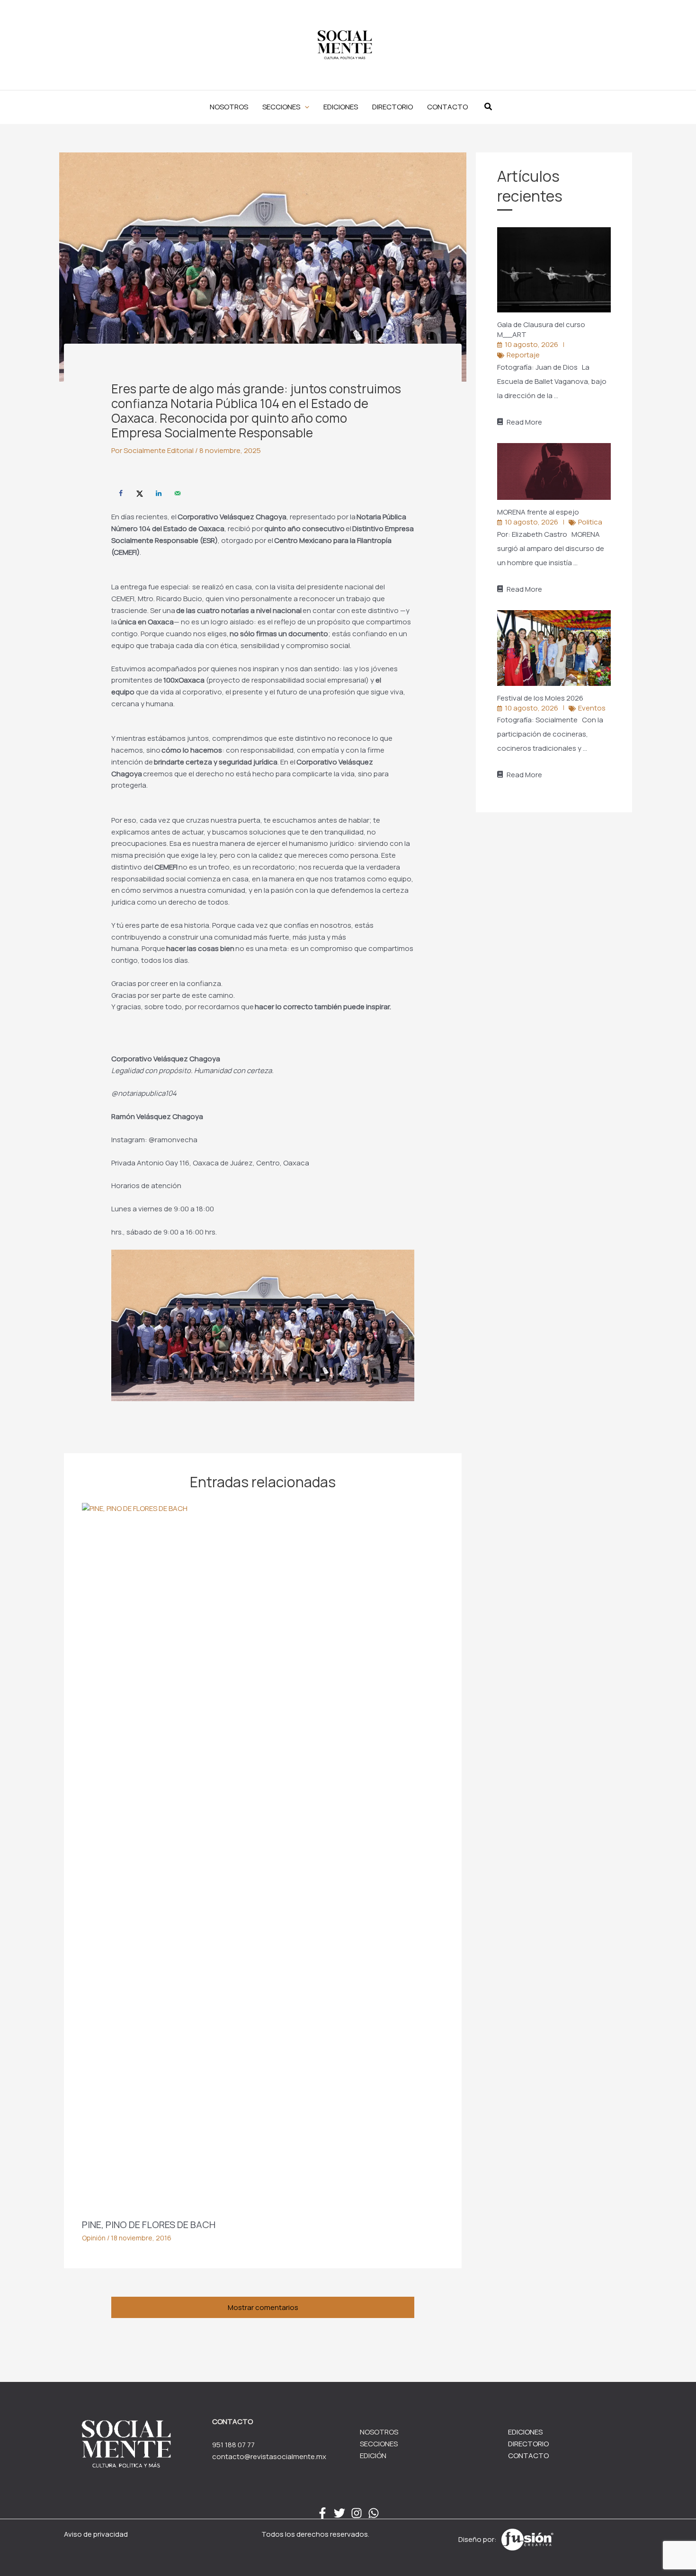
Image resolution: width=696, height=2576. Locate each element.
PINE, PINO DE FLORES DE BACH (149, 2225)
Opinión (94, 2238)
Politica (590, 522)
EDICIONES (525, 2432)
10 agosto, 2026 (531, 344)
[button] (286, 107)
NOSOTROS (379, 2432)
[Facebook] (322, 2513)
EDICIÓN (373, 2456)
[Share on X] (140, 493)
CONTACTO (528, 2456)
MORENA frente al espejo (539, 512)
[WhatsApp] (374, 2513)
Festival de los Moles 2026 (541, 698)
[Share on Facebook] (121, 493)
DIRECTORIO (528, 2444)
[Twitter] (339, 2513)
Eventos (592, 708)
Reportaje (523, 355)
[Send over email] (178, 493)
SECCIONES (379, 2444)
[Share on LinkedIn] (159, 493)
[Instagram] (357, 2513)
